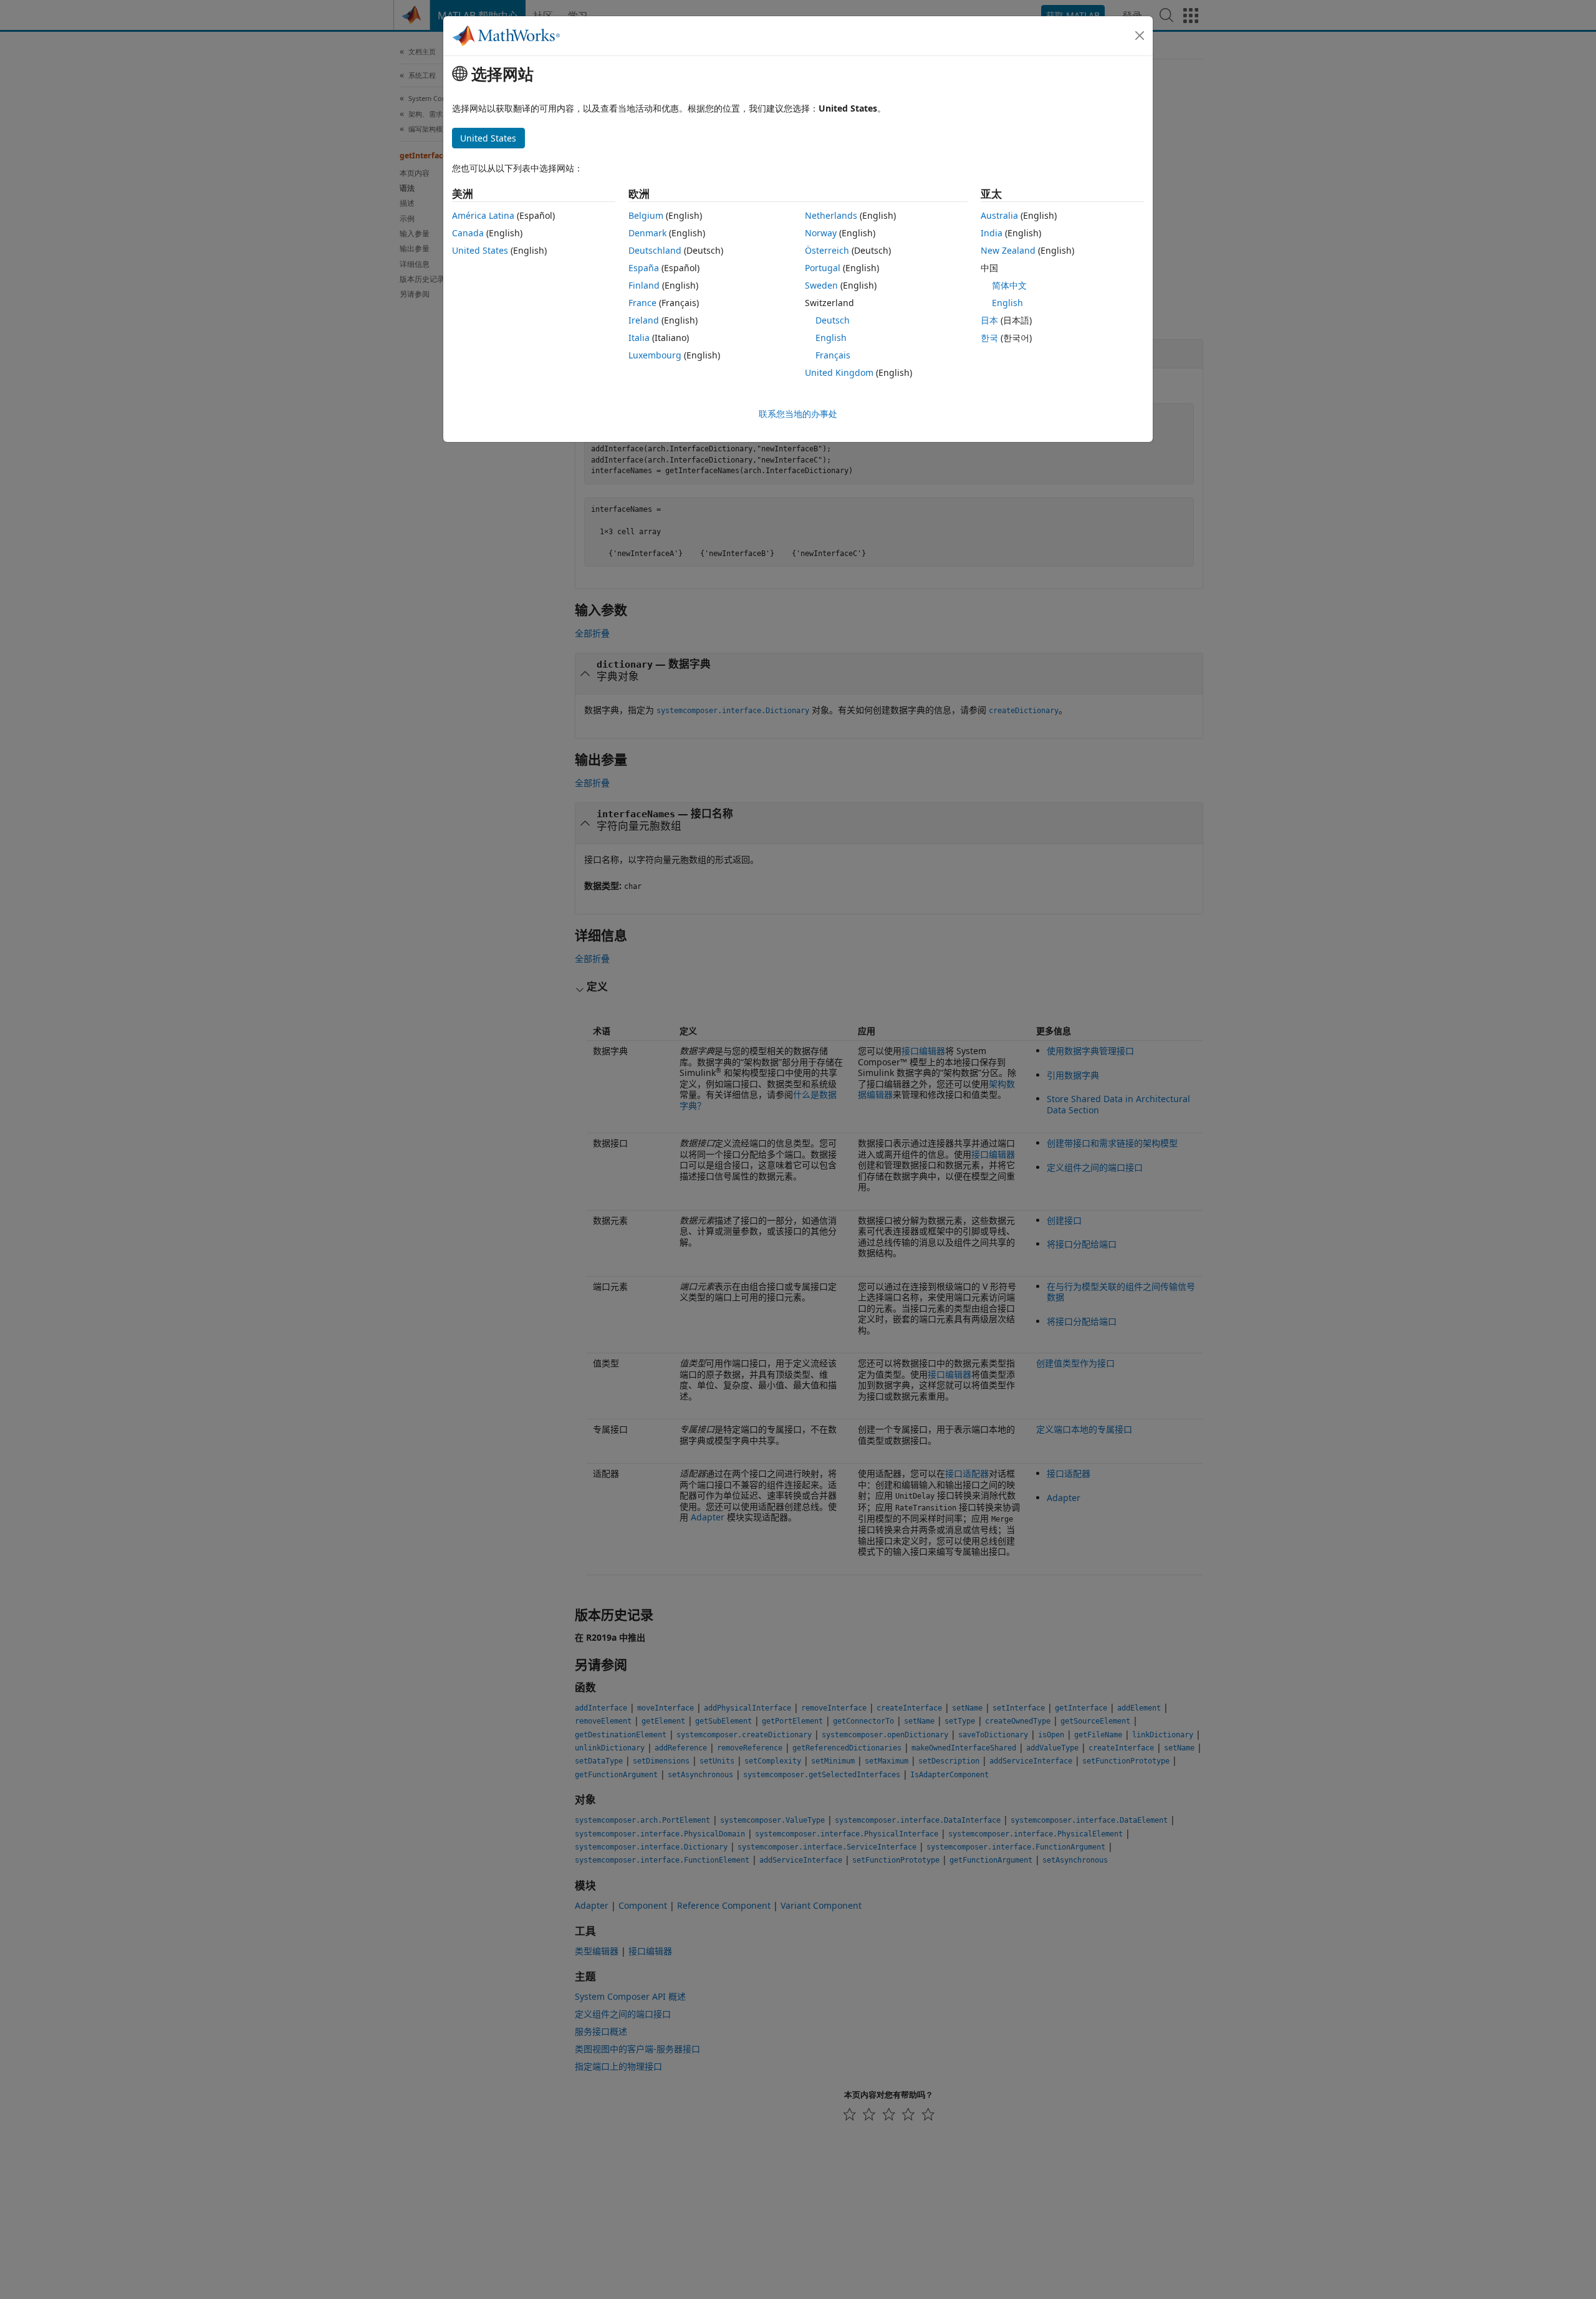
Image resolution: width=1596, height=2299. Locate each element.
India (992, 233)
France (642, 303)
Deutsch (833, 320)
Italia (639, 338)
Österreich (827, 250)
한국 (989, 338)
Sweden (821, 285)
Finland (644, 285)
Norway (821, 233)
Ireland (644, 320)
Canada (468, 233)
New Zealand (1008, 250)
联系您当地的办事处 (798, 414)
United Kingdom (839, 372)
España (644, 268)
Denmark (647, 233)
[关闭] (1140, 36)
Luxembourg (655, 355)
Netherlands (831, 215)
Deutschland (655, 250)
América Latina (483, 215)
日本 (989, 320)
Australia (999, 215)
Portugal (823, 268)
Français (833, 355)
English (831, 338)
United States (480, 250)
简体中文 (1009, 285)
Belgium (646, 215)
